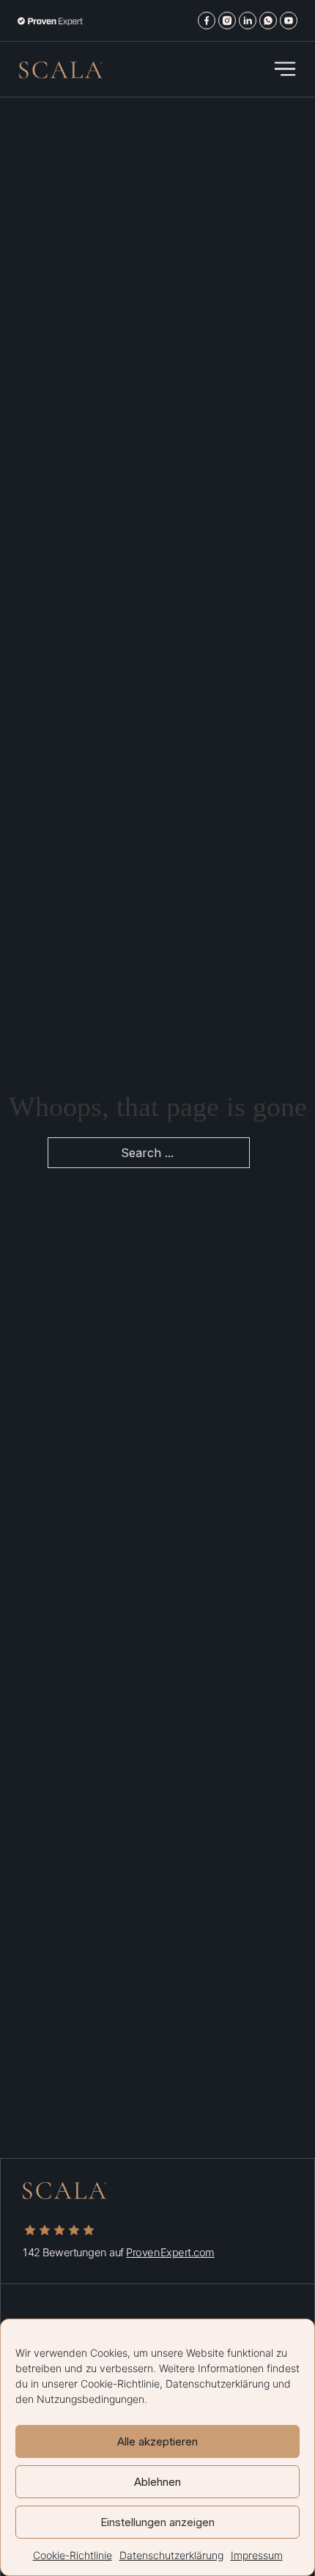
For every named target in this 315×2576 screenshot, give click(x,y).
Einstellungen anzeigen (157, 2522)
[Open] (285, 69)
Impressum (257, 2555)
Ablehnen (157, 2482)
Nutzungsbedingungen (90, 2399)
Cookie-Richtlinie (120, 2384)
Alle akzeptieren (157, 2441)
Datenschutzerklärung (218, 2384)
